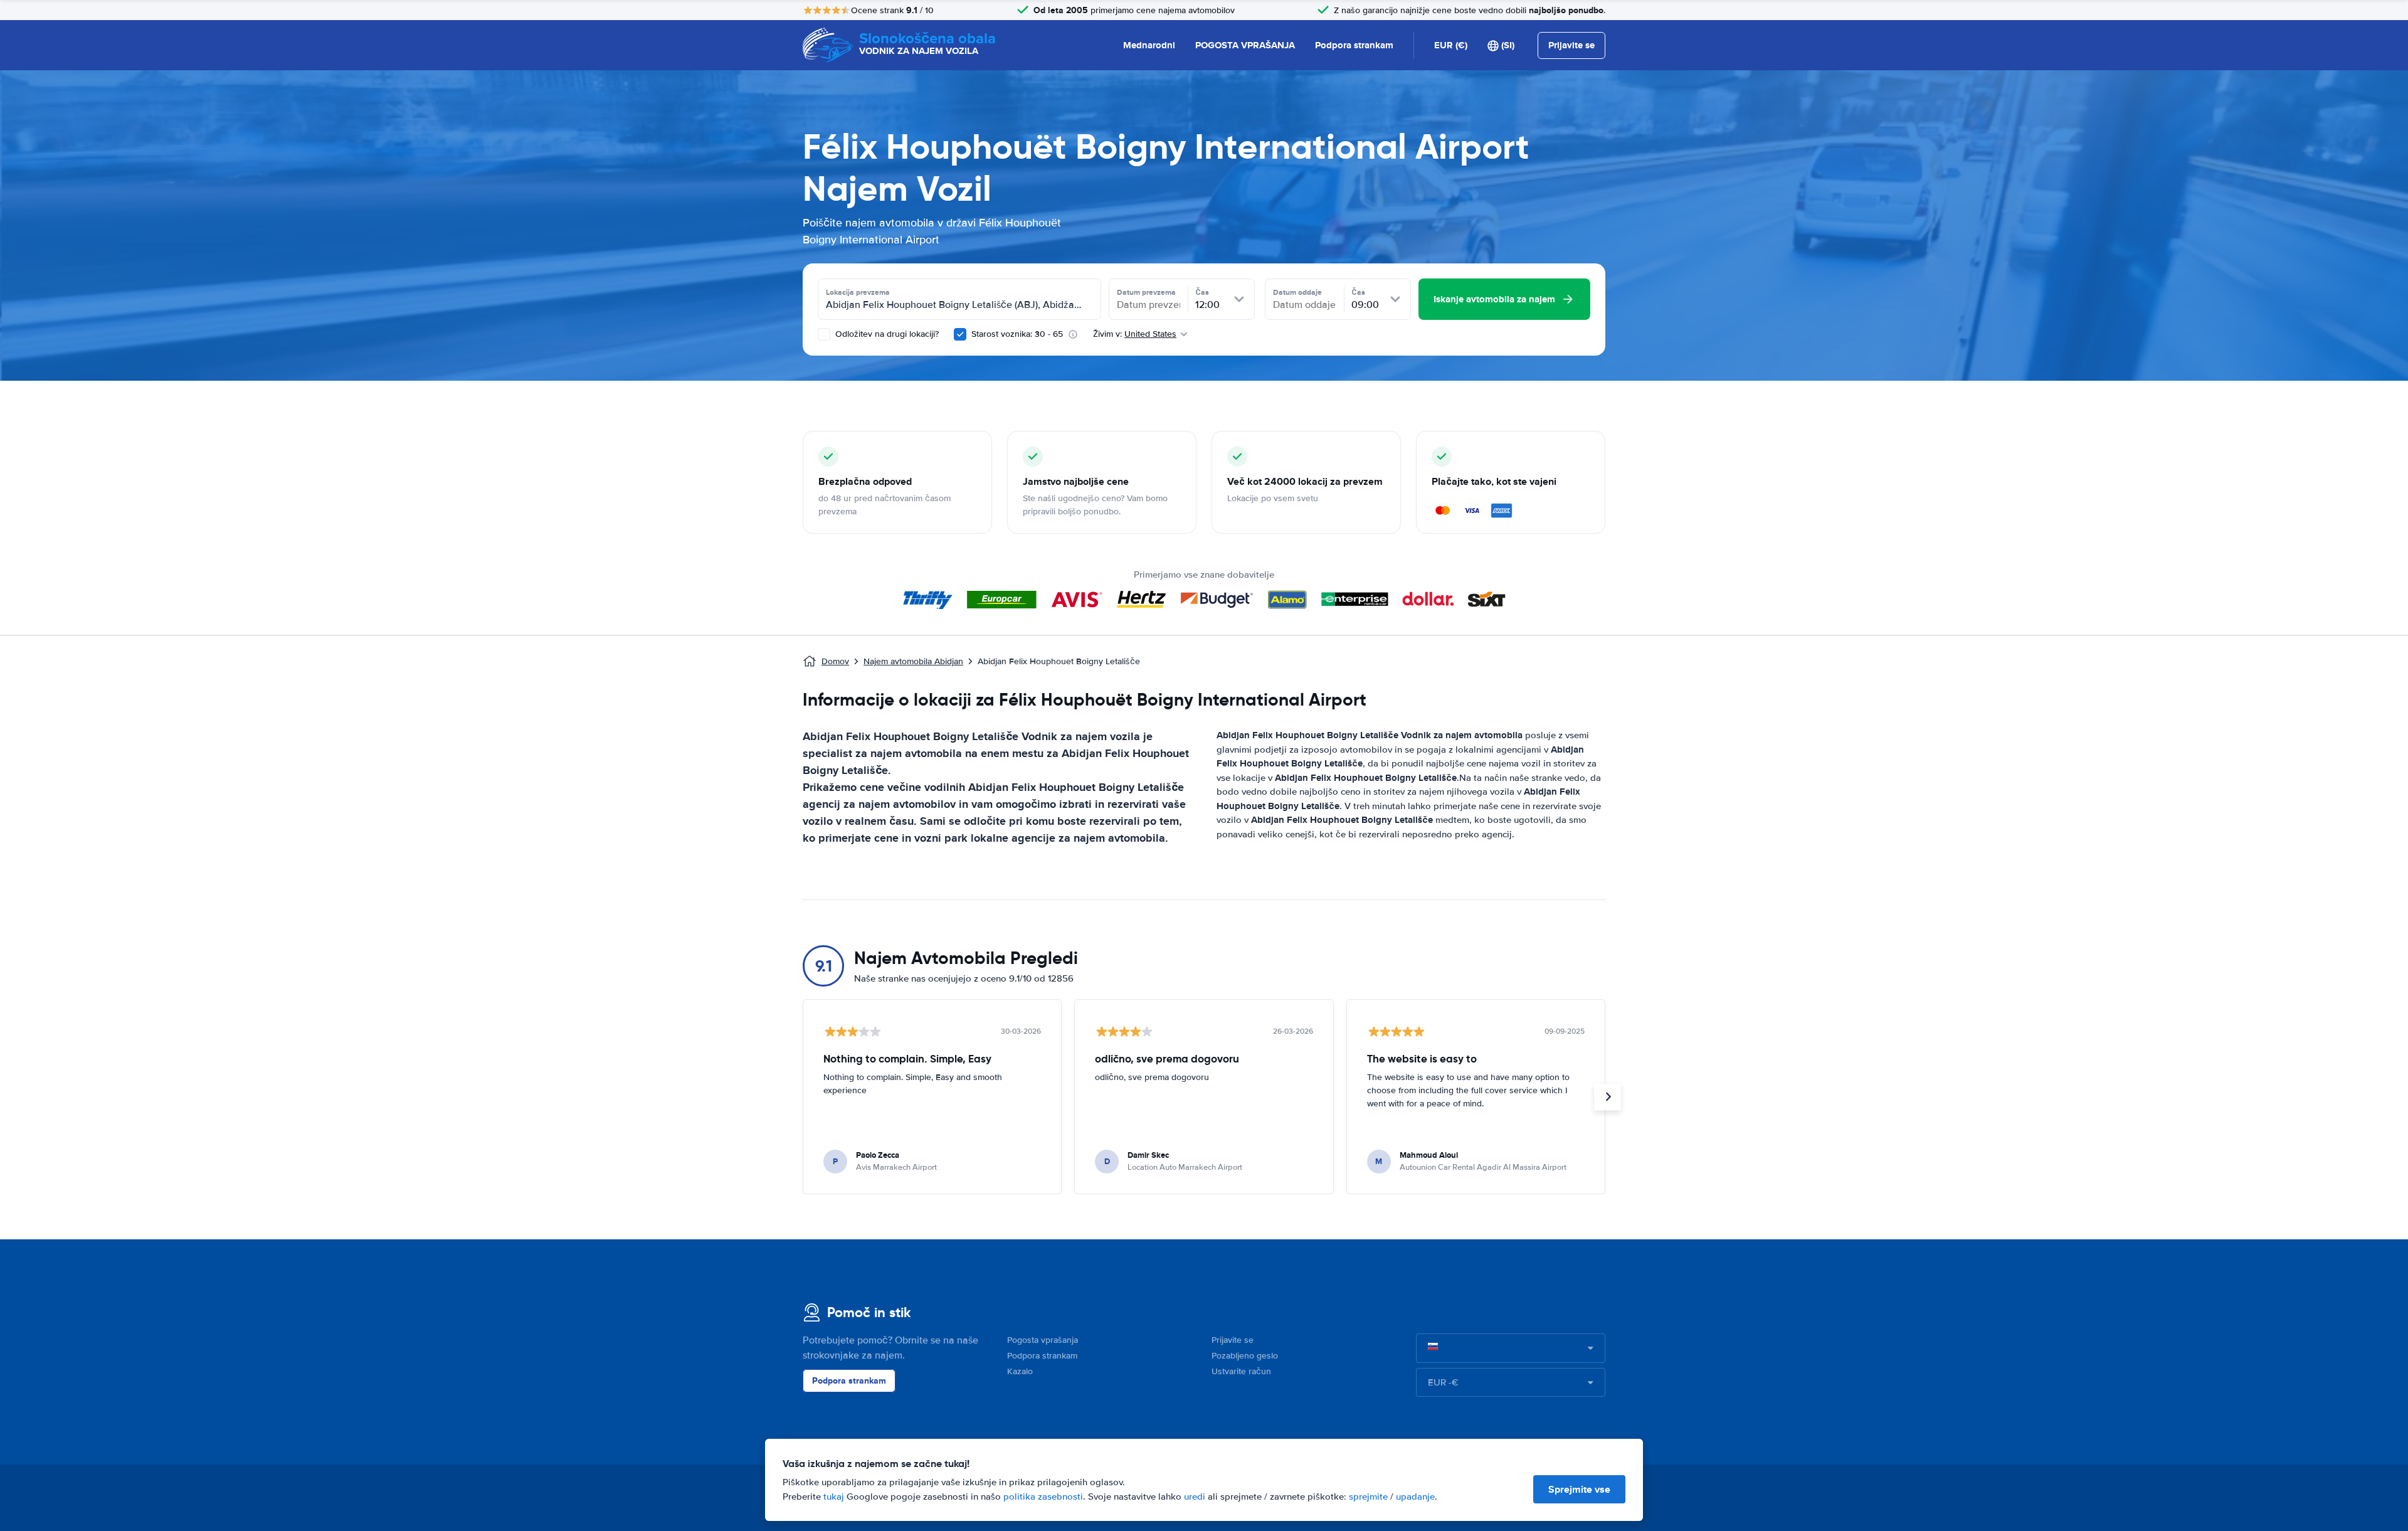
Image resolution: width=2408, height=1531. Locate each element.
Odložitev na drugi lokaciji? (886, 334)
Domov (835, 661)
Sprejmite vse (1579, 1489)
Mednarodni (1149, 45)
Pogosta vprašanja (1043, 1340)
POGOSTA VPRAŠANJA (1245, 45)
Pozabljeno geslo (1245, 1356)
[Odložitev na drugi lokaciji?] (824, 334)
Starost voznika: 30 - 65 (1017, 334)
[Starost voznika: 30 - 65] (960, 334)
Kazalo (1020, 1371)
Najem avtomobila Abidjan (913, 661)
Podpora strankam (1354, 45)
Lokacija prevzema (858, 292)
